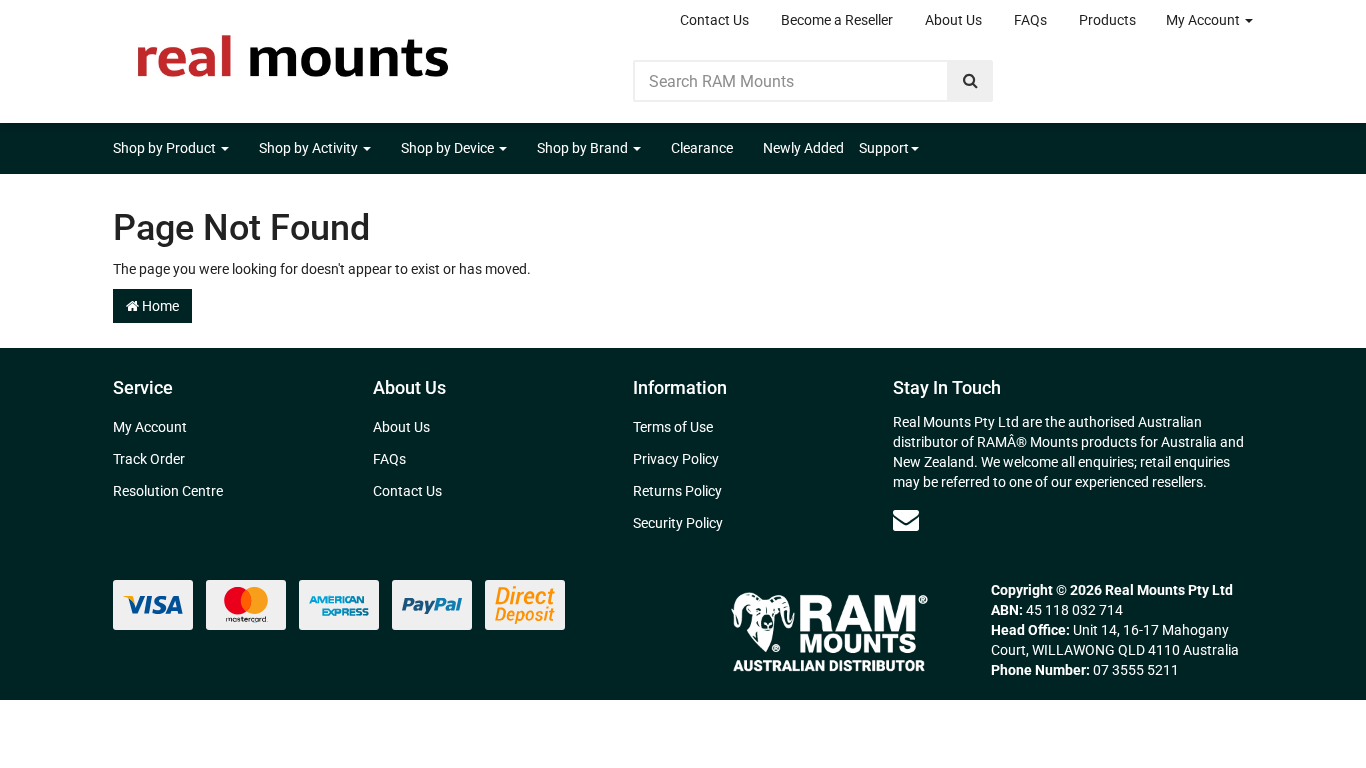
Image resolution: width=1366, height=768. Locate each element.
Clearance (702, 148)
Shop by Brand (584, 148)
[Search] (970, 81)
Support (884, 148)
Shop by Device (449, 148)
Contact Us (714, 20)
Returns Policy (677, 491)
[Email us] (906, 520)
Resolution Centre (168, 491)
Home (159, 306)
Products (1107, 20)
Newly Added (803, 148)
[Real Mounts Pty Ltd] (293, 50)
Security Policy (678, 523)
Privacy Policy (676, 459)
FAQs (1030, 20)
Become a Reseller (837, 20)
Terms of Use (673, 427)
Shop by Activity (310, 148)
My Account (1204, 20)
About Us (953, 20)
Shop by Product (166, 148)
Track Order (149, 459)
